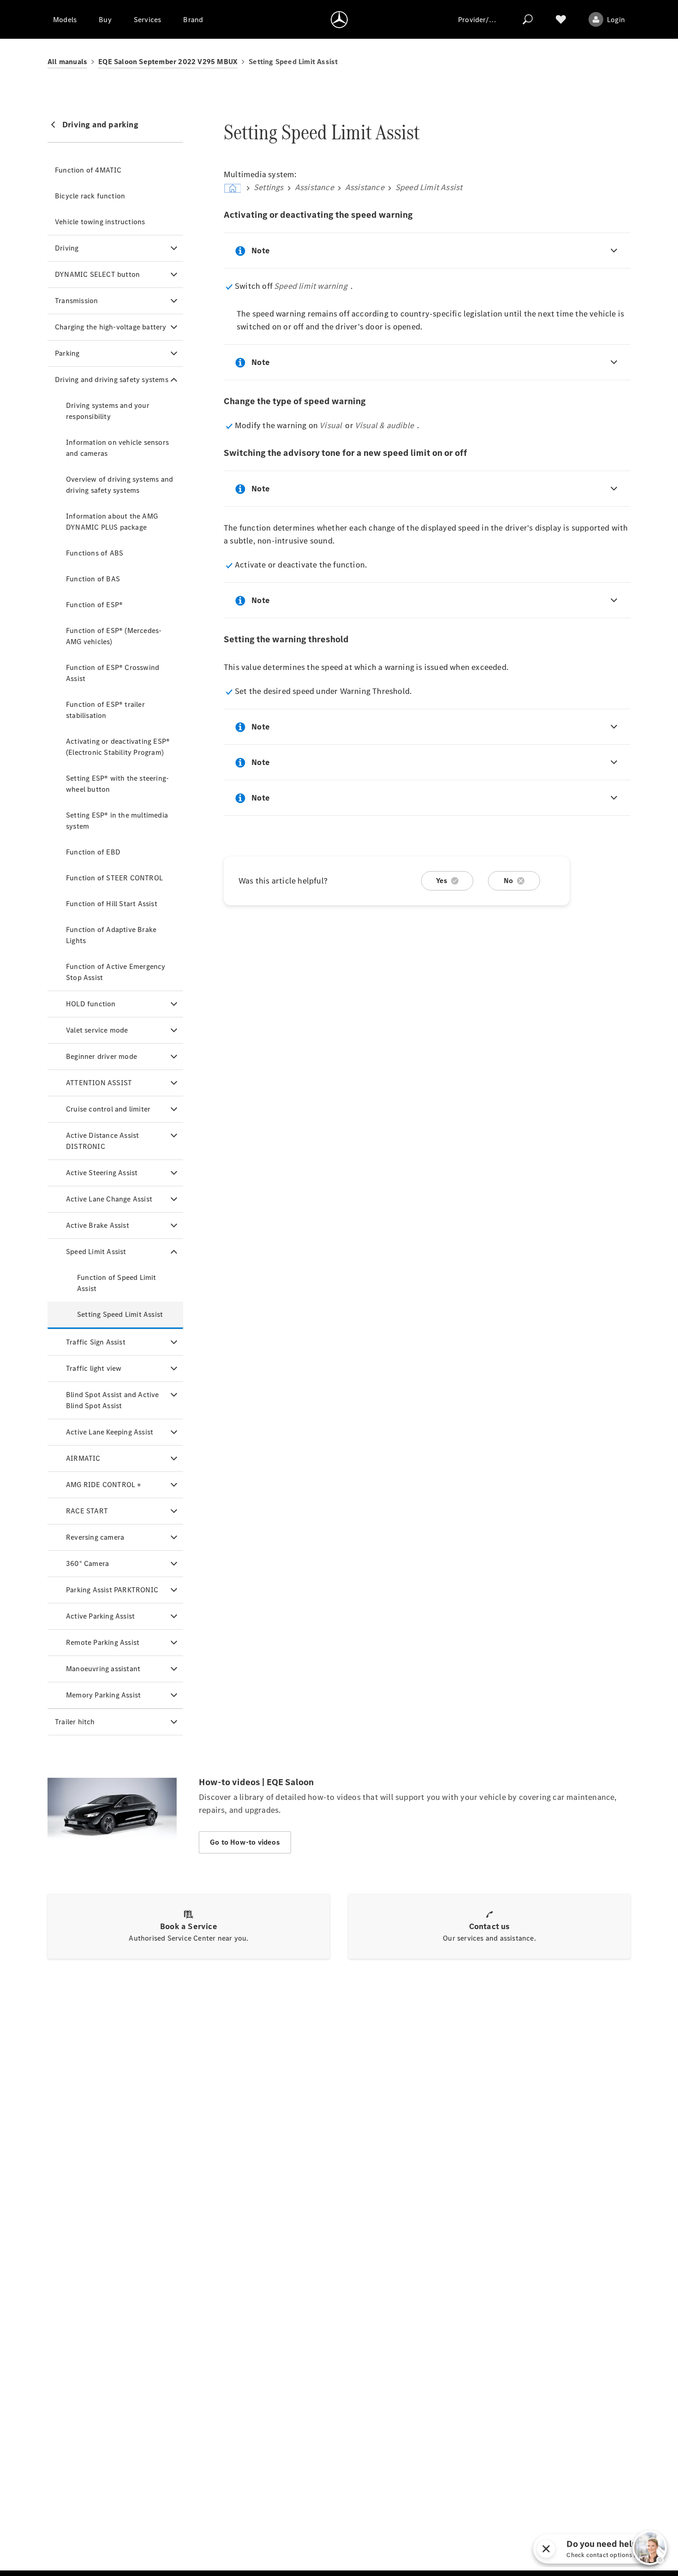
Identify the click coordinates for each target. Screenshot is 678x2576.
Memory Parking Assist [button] (103, 1695)
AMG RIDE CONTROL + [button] (104, 1485)
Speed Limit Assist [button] (96, 1252)
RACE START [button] (87, 1511)
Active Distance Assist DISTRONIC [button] (102, 1141)
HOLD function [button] (91, 1004)
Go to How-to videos (245, 1842)
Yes (442, 881)
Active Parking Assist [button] (100, 1616)
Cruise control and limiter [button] (108, 1109)
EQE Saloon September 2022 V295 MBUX (168, 62)
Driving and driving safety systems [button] (112, 380)
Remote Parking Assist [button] (103, 1642)
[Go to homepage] (339, 19)
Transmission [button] (76, 301)
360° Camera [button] (87, 1563)
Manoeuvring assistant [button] (103, 1669)
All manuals (67, 62)
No (508, 881)
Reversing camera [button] (95, 1537)
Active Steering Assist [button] (102, 1173)
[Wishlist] (561, 19)
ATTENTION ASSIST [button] (99, 1083)
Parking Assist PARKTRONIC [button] (112, 1590)
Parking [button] (67, 353)
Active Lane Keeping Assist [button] (110, 1432)
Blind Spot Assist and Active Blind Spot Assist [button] (113, 1400)
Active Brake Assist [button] (98, 1225)
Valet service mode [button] (97, 1030)
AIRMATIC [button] (83, 1458)
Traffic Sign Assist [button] (96, 1342)
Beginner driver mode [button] (101, 1056)
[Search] (528, 19)
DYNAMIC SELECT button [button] (97, 274)
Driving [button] (67, 248)
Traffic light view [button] (94, 1368)
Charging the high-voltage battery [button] (111, 327)
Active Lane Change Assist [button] (109, 1199)
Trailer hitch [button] (75, 1722)
